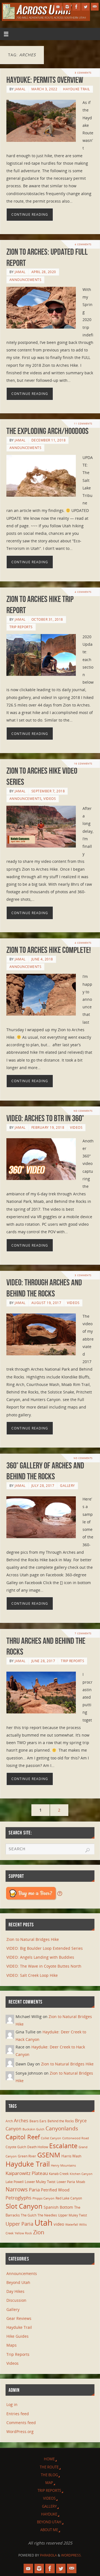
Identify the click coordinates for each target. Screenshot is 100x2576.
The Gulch (29, 2215)
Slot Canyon (24, 2206)
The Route (49, 2467)
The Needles (47, 2215)
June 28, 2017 (43, 1661)
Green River (27, 2156)
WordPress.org (20, 2431)
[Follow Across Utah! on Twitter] (86, 7)
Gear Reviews (19, 2318)
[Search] (87, 1850)
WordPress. (71, 2555)
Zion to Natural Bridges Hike (33, 1939)
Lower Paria (66, 2182)
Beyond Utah (18, 2282)
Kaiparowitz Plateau (27, 2173)
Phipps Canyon (43, 2198)
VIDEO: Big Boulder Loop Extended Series (45, 1948)
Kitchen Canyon (81, 2174)
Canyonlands (62, 2128)
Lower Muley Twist (40, 2182)
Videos (50, 799)
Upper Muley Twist (72, 2215)
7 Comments (83, 1633)
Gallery (67, 1486)
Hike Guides (17, 2336)
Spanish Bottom (58, 2207)
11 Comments (83, 423)
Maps (12, 2345)
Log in (12, 2404)
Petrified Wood (55, 2190)
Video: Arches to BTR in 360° (45, 1118)
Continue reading (30, 214)
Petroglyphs (18, 2198)
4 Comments (83, 244)
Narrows (17, 2189)
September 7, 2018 (48, 791)
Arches (21, 2121)
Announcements (26, 280)
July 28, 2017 (43, 1486)
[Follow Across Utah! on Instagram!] (67, 7)
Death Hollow (38, 2147)
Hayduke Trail (77, 89)
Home (49, 2459)
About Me (49, 2530)
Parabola (48, 2555)
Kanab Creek (59, 2174)
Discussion (16, 2300)
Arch (9, 2121)
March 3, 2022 (44, 89)
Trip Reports (21, 627)
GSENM (49, 2155)
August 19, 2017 (46, 1303)
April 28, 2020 (44, 272)
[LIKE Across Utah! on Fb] (76, 7)
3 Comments (83, 73)
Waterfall (72, 2225)
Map (49, 2483)
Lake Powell (15, 2182)
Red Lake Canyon (69, 2198)
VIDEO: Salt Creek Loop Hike (32, 1975)
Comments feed (21, 2423)
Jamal (20, 89)
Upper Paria (19, 2224)
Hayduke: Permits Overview (45, 80)
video (59, 2224)
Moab (81, 2182)
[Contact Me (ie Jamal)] (95, 7)
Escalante (63, 2146)
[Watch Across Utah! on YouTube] (58, 7)
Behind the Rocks (61, 2121)
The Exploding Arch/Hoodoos (47, 431)
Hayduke (49, 2514)
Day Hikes (15, 2291)
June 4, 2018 (42, 959)
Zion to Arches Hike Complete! (49, 950)
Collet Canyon (51, 2138)
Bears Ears (38, 2121)
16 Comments (83, 763)
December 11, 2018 (49, 440)
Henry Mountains (63, 2165)
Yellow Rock (23, 2233)
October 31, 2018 (47, 619)
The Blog (49, 2475)
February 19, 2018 (48, 1127)
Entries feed (18, 2414)
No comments (83, 1111)
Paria (34, 2190)
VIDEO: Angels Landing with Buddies (40, 1957)
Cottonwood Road (76, 2138)
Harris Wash (71, 2156)
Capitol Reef (23, 2137)
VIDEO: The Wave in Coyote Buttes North (44, 1966)
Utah (43, 2223)
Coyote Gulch (16, 2147)
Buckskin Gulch (33, 2129)
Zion (39, 2232)
